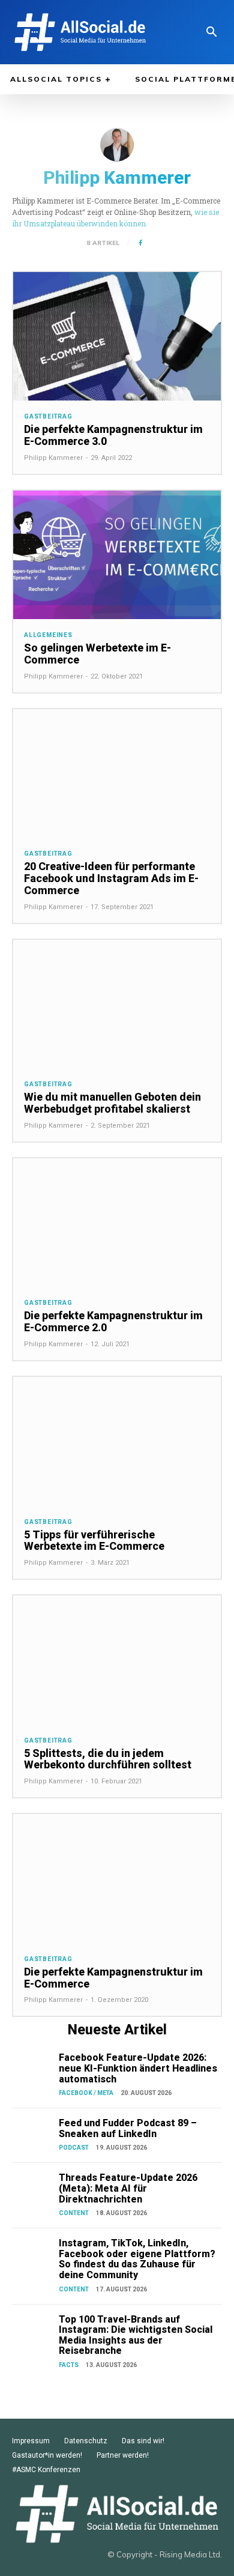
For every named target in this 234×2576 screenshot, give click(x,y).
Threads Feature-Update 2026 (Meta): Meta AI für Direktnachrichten (128, 2188)
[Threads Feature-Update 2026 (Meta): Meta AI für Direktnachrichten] (33, 2187)
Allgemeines (48, 635)
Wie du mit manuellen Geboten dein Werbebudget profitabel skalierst (112, 1103)
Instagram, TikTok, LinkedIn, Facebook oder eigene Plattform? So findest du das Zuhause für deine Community (137, 2259)
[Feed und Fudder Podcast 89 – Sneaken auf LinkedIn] (33, 2133)
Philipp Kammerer (53, 458)
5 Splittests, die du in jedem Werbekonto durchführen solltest (108, 1759)
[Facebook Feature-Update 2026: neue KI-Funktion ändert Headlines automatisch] (33, 2067)
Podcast (74, 2148)
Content (74, 2213)
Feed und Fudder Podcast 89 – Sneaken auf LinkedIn (128, 2128)
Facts (69, 2365)
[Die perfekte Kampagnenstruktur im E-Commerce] (117, 1879)
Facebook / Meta (86, 2093)
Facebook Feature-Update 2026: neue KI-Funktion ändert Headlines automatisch (138, 2068)
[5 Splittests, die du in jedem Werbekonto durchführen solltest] (117, 1660)
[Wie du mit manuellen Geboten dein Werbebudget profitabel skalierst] (117, 1004)
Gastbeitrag (48, 417)
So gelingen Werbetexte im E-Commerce (97, 654)
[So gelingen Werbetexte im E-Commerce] (117, 555)
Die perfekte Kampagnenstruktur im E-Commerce (113, 1978)
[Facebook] (140, 243)
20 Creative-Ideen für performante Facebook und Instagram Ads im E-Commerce (111, 878)
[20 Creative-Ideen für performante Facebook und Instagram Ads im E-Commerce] (117, 774)
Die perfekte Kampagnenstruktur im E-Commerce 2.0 (113, 1321)
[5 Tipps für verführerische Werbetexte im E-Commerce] (117, 1441)
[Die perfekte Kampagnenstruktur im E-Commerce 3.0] (117, 337)
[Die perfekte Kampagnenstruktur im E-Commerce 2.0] (117, 1223)
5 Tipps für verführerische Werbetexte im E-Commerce (94, 1540)
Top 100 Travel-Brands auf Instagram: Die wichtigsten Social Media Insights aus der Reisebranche (136, 2335)
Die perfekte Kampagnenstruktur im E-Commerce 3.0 (113, 435)
